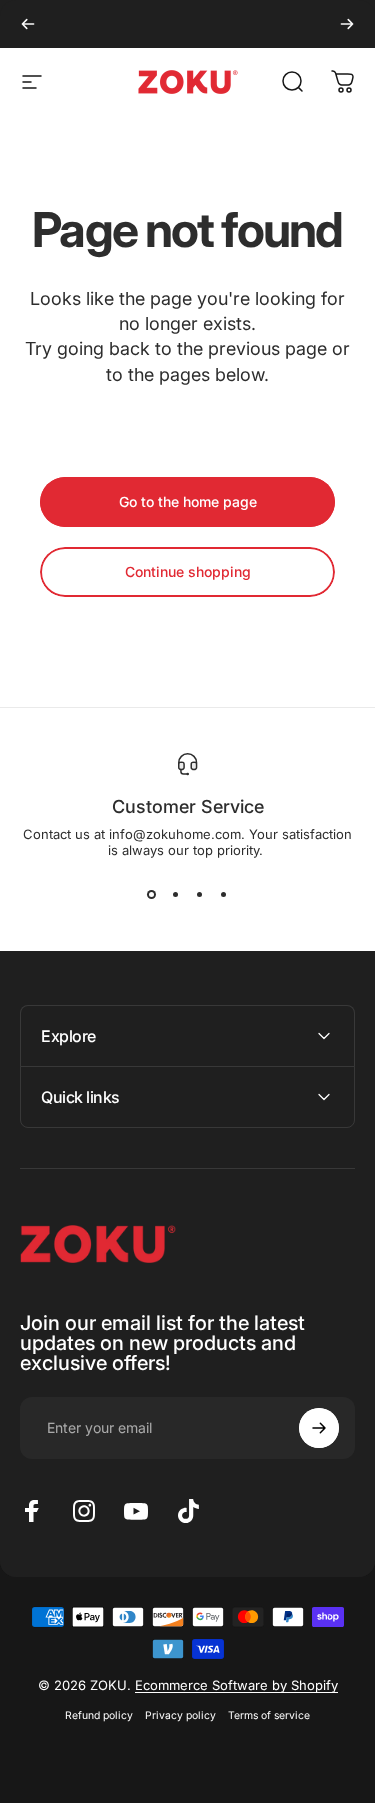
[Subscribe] (319, 1428)
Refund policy (99, 1715)
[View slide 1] (152, 894)
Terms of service (269, 1715)
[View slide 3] (200, 894)
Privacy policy (180, 1715)
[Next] (347, 24)
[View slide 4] (224, 894)
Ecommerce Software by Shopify (236, 1685)
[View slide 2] (176, 894)
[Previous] (28, 24)
